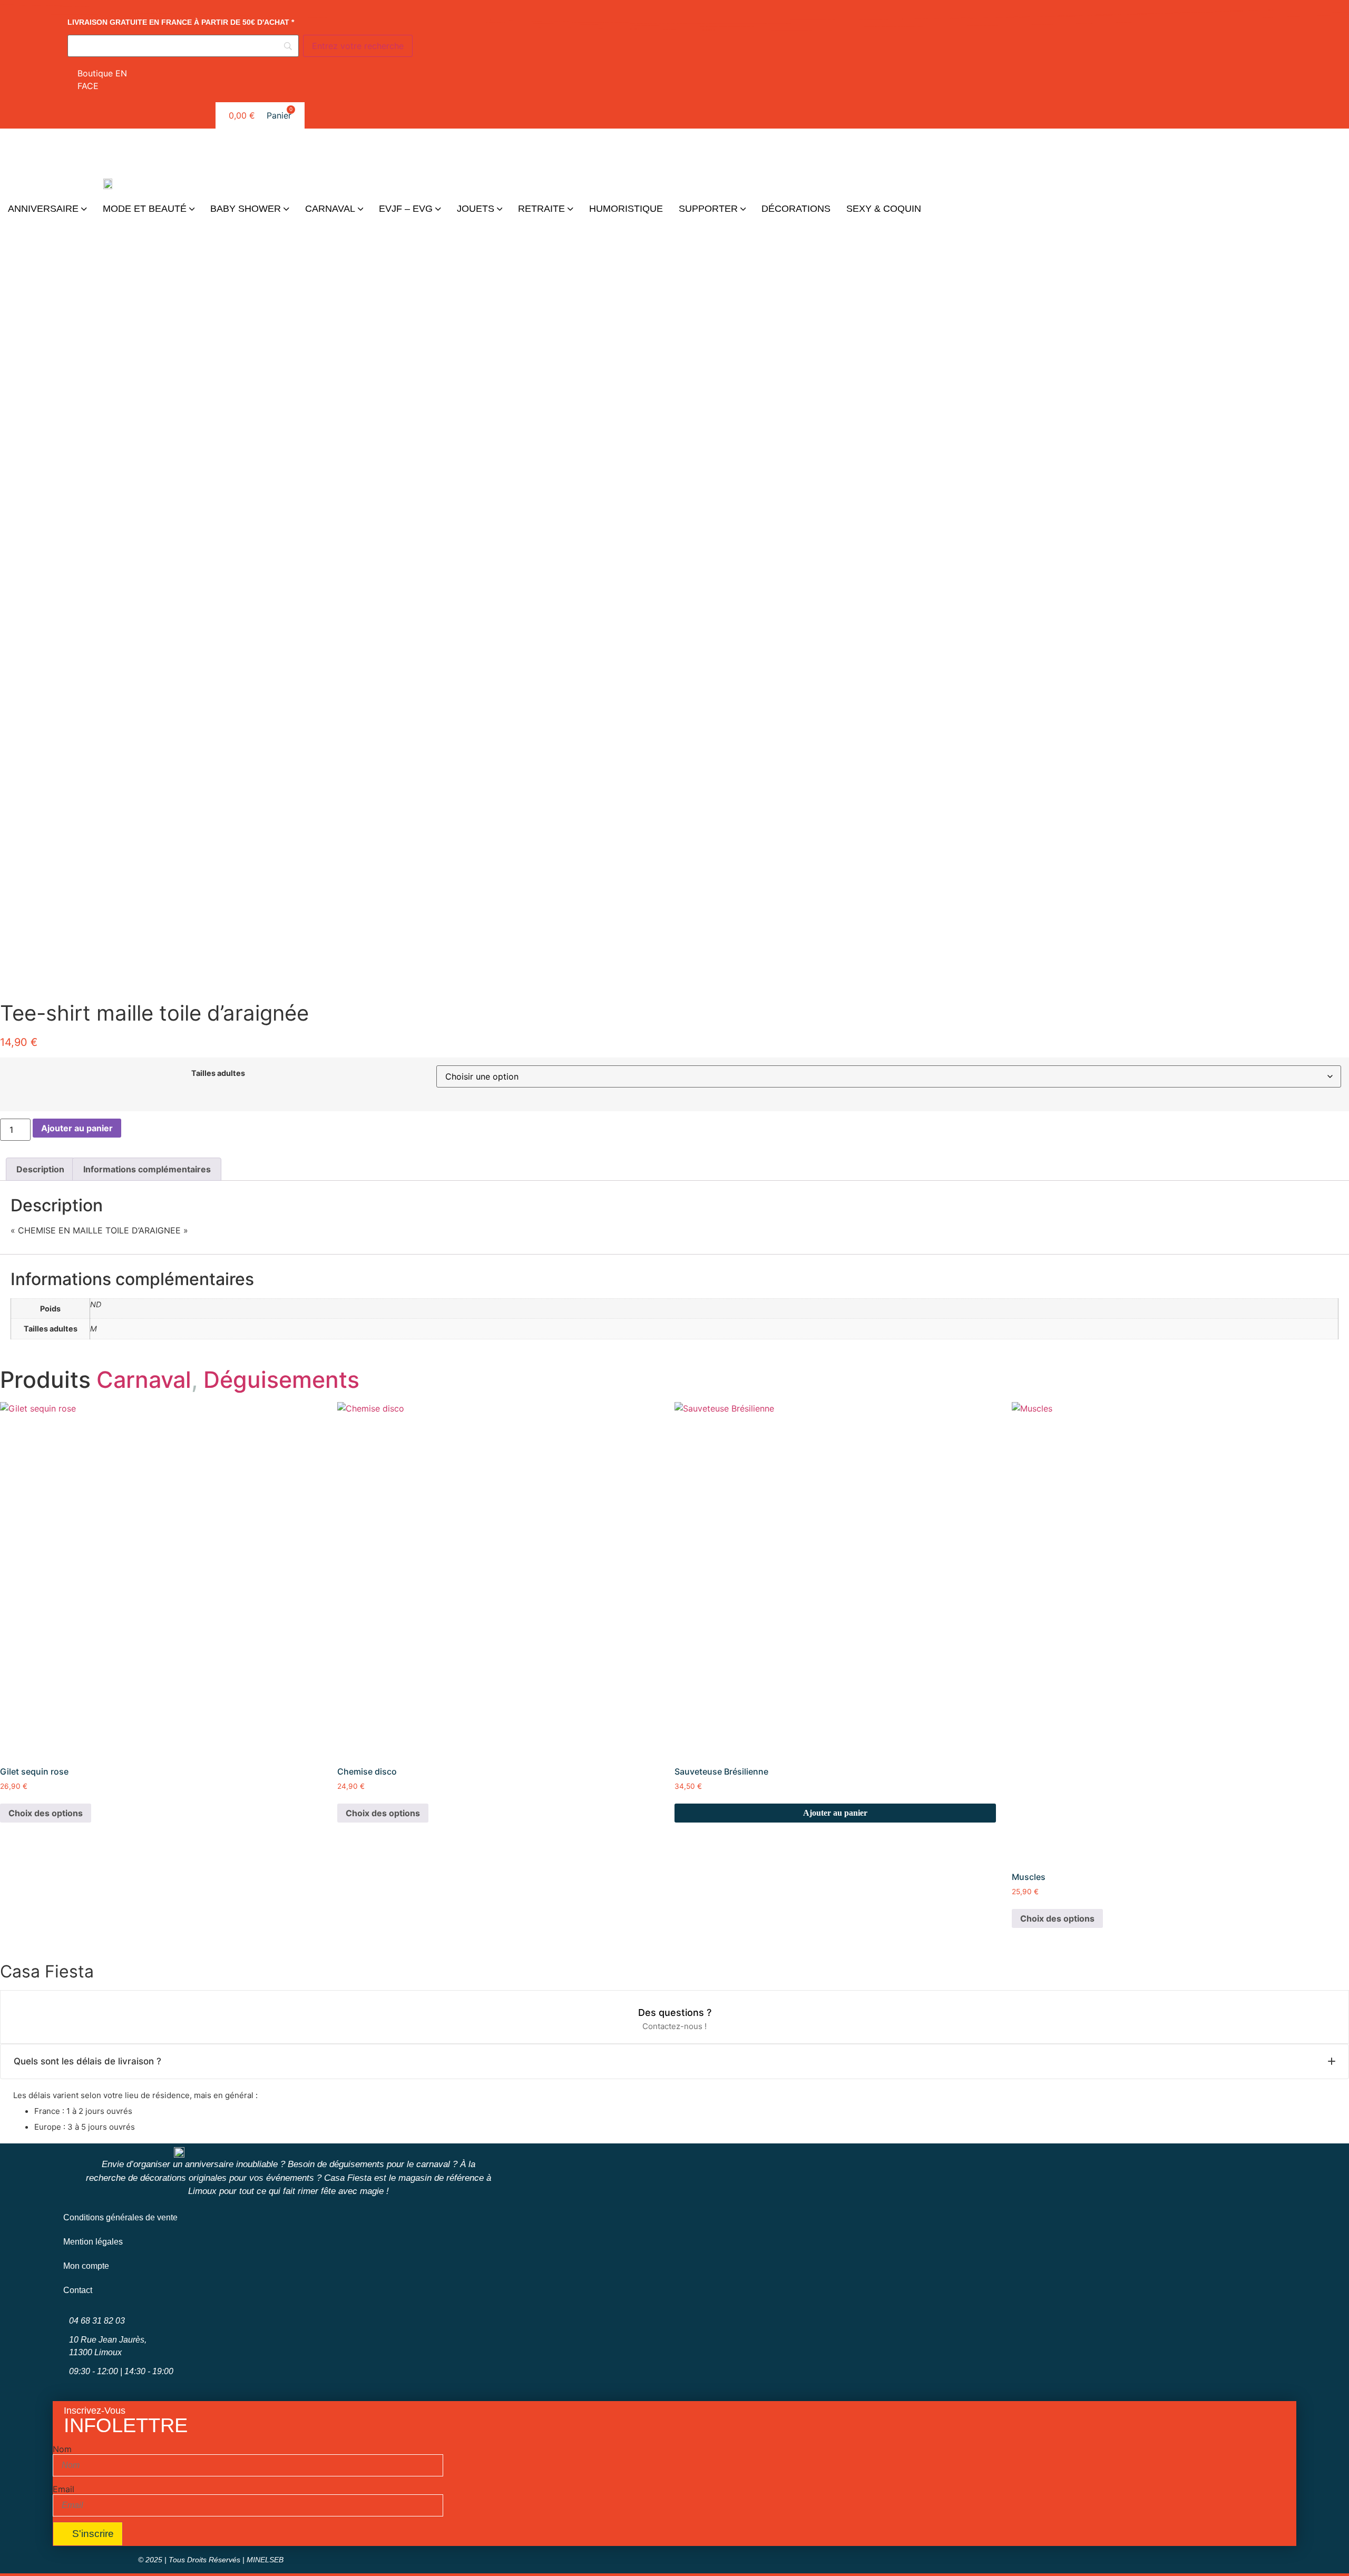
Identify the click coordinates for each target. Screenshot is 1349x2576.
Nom (62, 2449)
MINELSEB (265, 2560)
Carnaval (144, 1379)
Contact (78, 2290)
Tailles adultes (218, 1073)
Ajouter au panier (77, 1128)
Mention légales (93, 2242)
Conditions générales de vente (120, 2217)
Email (63, 2489)
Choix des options (46, 1813)
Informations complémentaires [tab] (147, 1169)
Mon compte (86, 2266)
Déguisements (281, 1379)
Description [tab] (40, 1169)
